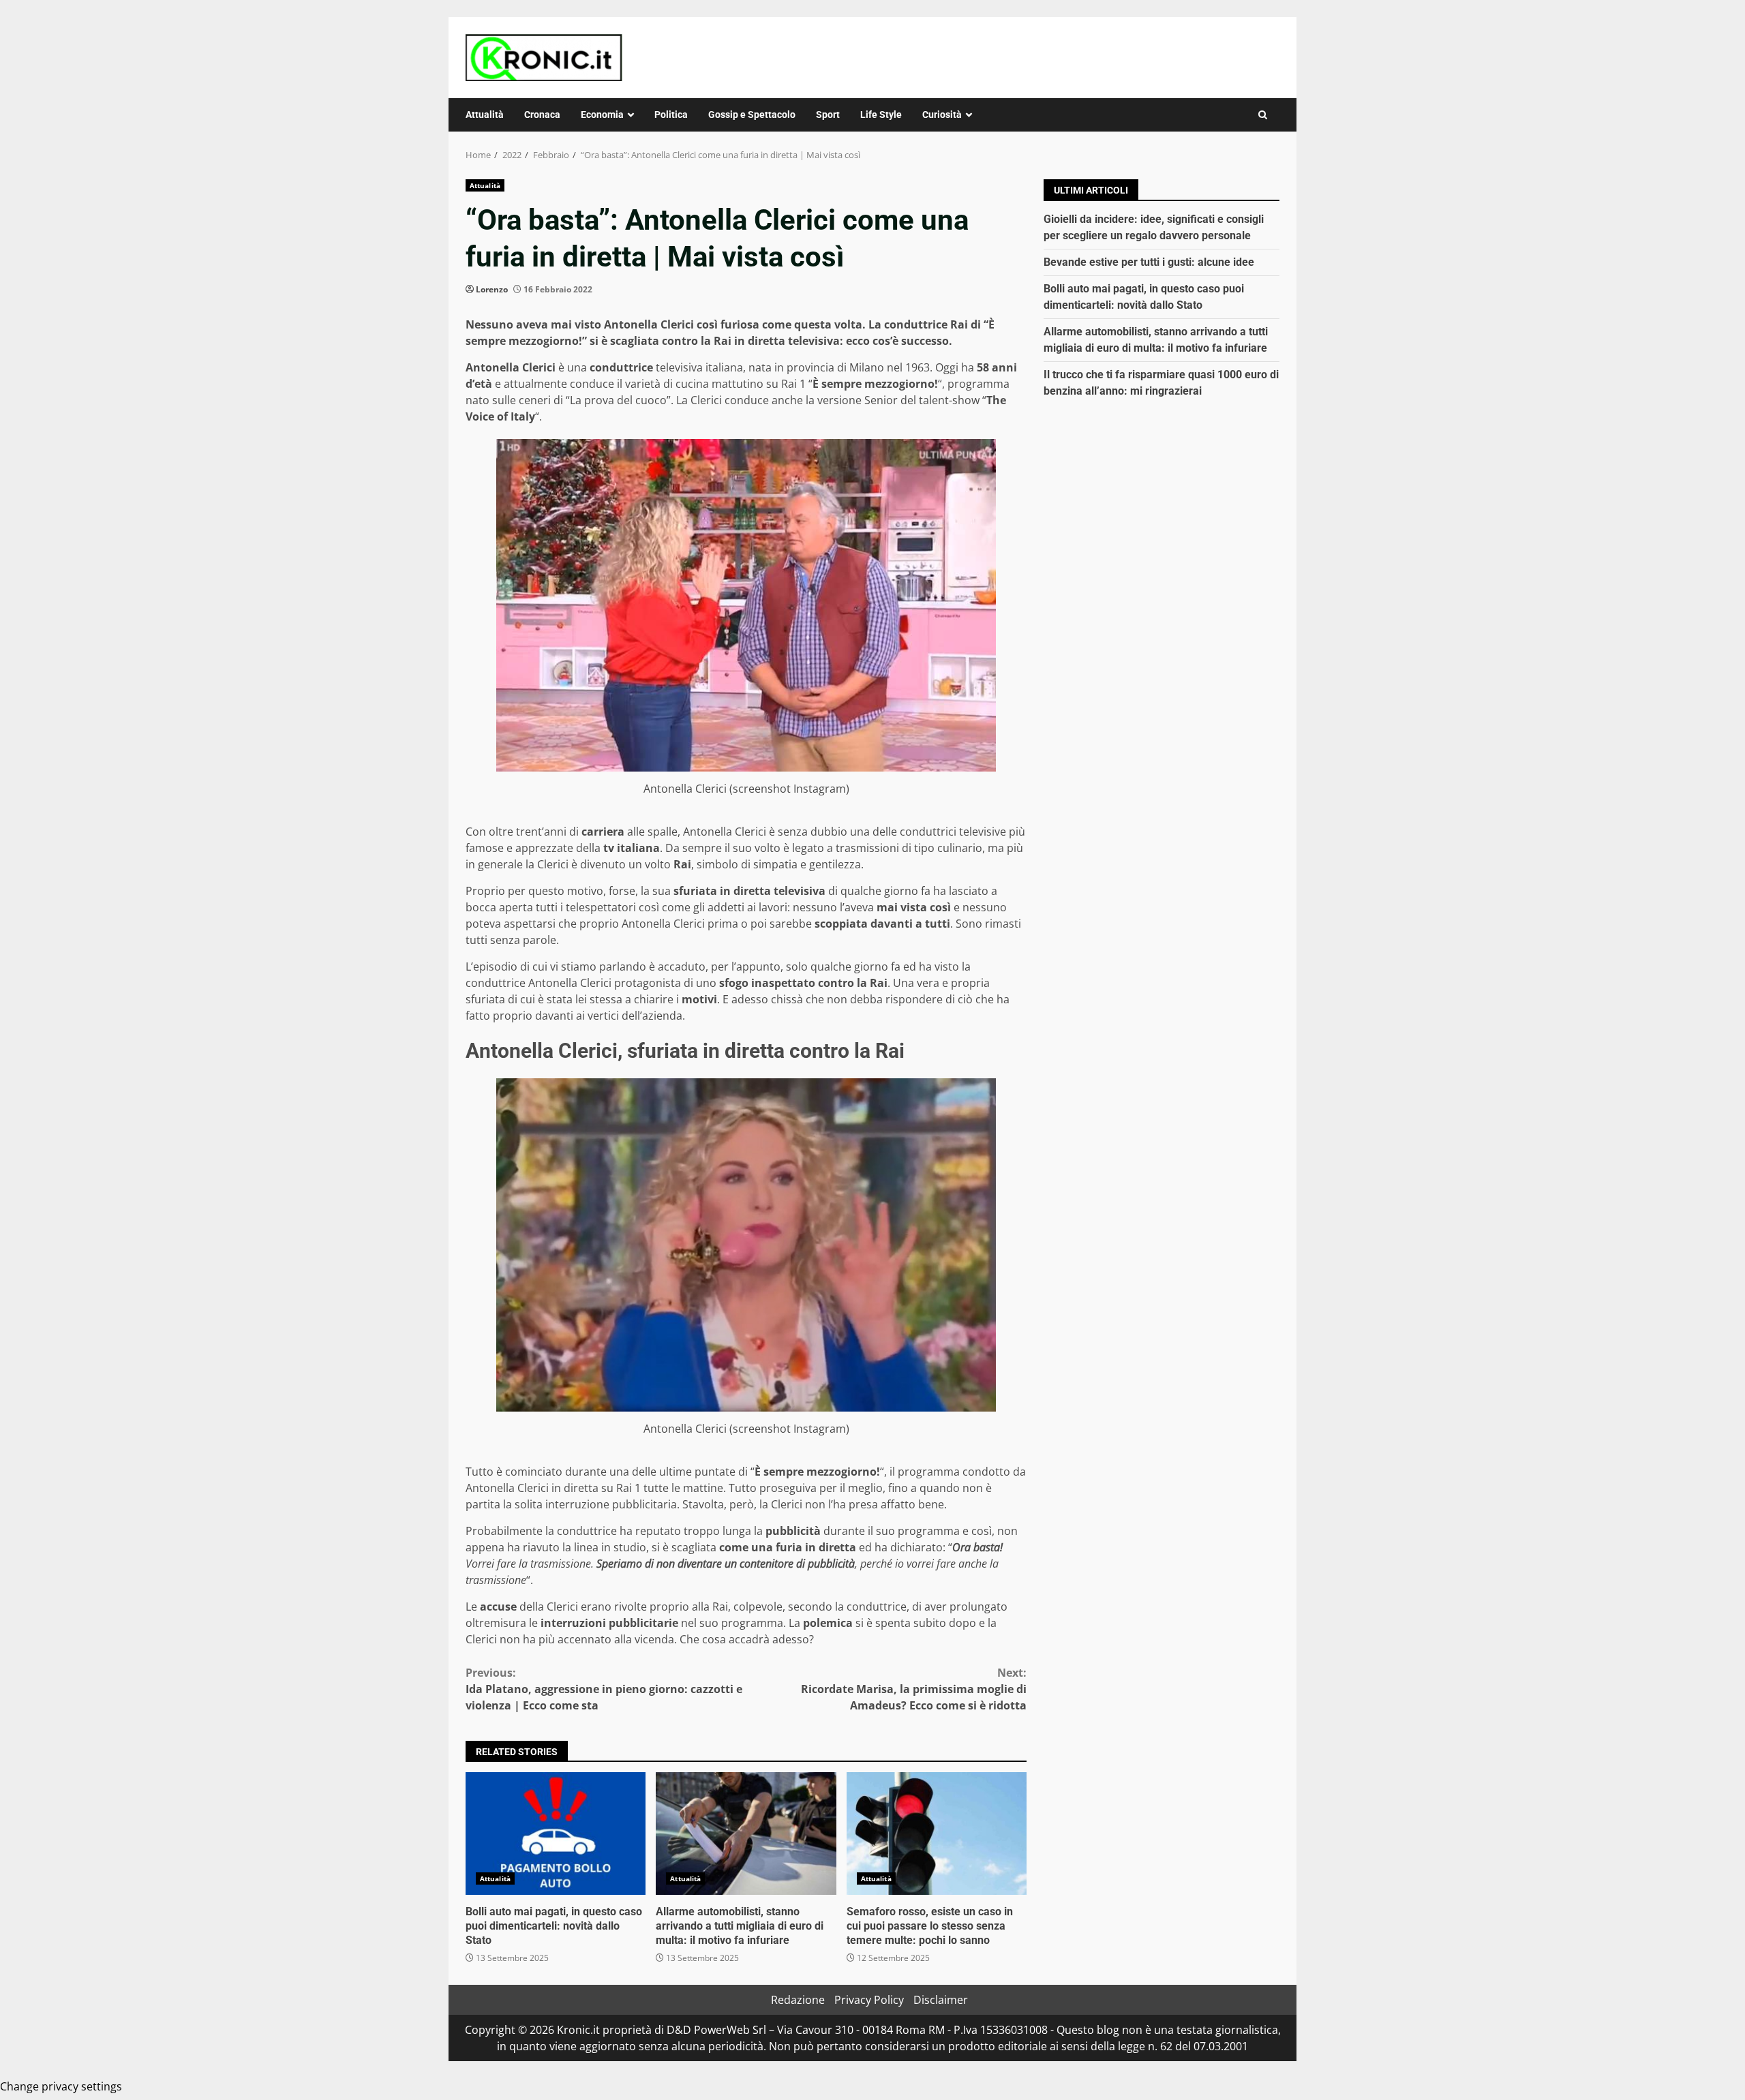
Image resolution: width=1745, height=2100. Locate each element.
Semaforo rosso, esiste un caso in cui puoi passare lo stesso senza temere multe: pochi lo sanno (937, 1833)
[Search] (1263, 115)
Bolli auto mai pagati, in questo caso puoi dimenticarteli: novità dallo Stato (556, 1833)
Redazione (798, 2000)
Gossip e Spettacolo (752, 115)
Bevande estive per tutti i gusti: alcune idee (1149, 262)
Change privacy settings (61, 2086)
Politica (671, 115)
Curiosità (942, 115)
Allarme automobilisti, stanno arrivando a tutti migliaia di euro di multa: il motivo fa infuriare (746, 1833)
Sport (828, 115)
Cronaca (542, 115)
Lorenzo (492, 289)
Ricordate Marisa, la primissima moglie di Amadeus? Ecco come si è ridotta (914, 1689)
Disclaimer (941, 2000)
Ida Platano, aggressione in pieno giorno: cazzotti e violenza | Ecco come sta (604, 1689)
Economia (602, 115)
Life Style (881, 115)
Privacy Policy (869, 2000)
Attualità (485, 115)
